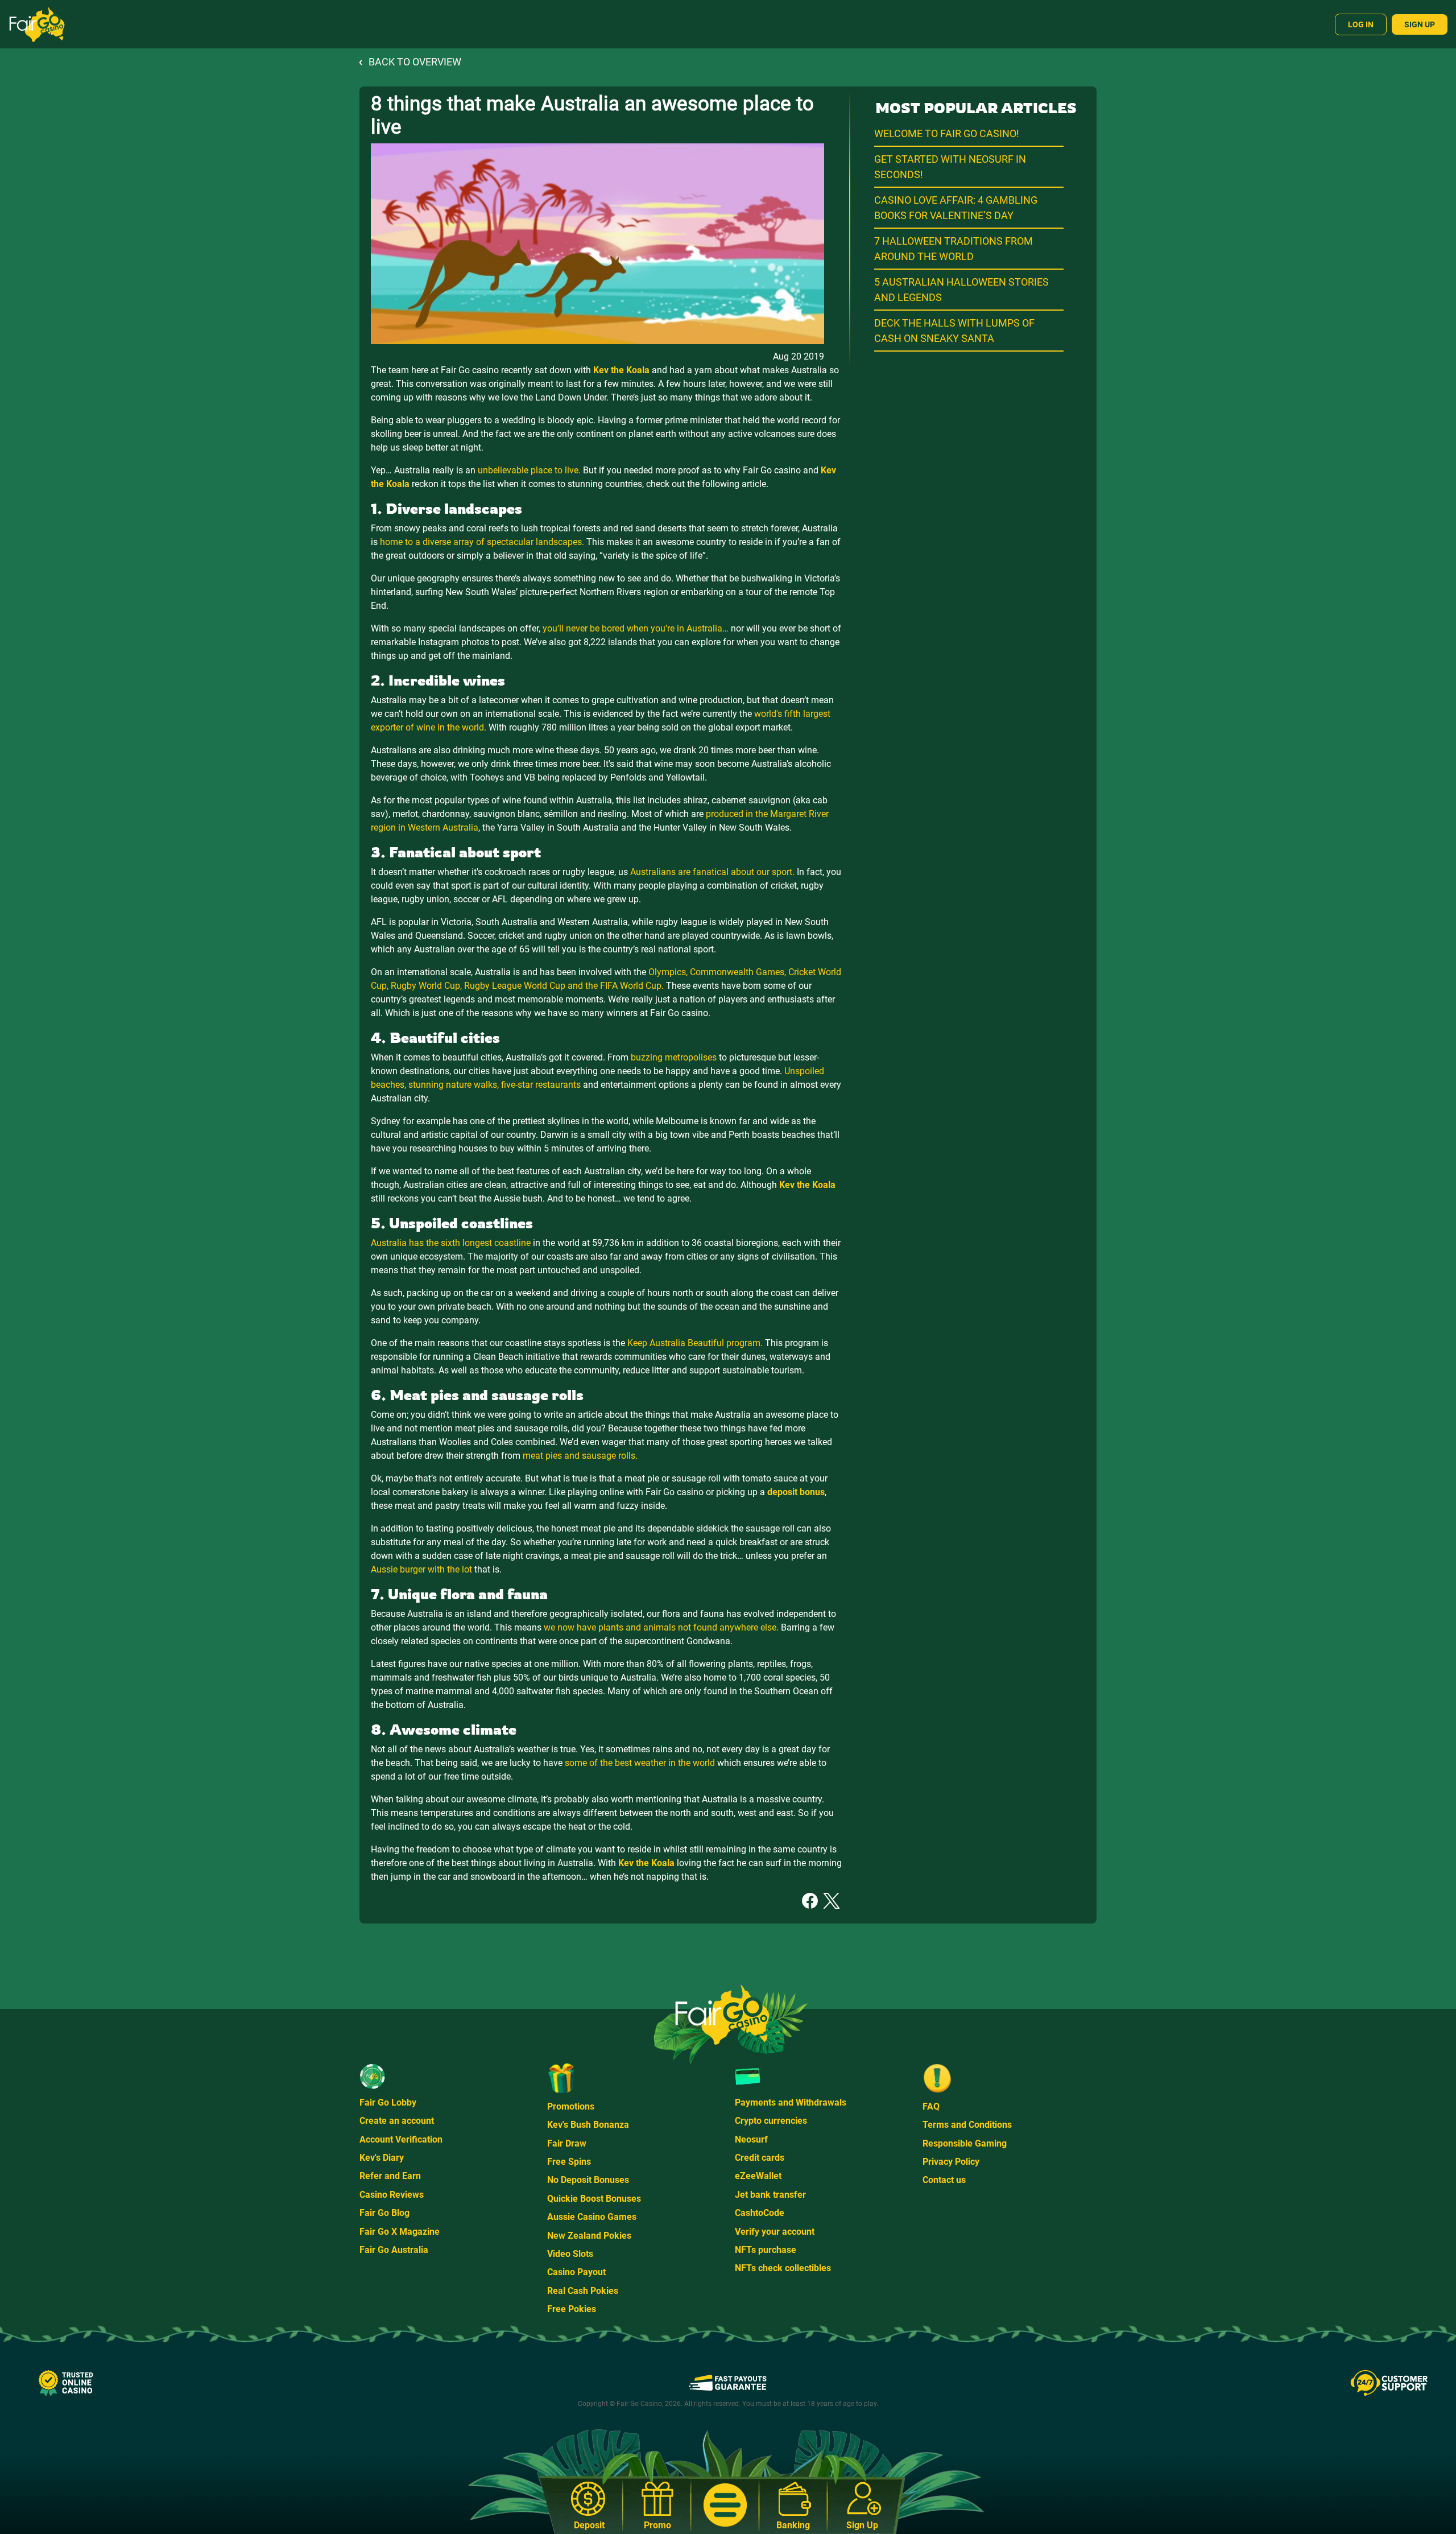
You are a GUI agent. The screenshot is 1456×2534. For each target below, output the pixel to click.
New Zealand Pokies (589, 2236)
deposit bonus (796, 1492)
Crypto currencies (771, 2121)
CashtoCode (760, 2213)
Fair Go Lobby (388, 2102)
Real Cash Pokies (583, 2291)
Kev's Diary (382, 2158)
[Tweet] (832, 1900)
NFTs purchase (766, 2250)
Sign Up (1420, 24)
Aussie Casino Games (592, 2217)
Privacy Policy (951, 2162)
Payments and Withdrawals (791, 2102)
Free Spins (569, 2162)
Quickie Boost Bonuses (594, 2199)
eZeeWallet (758, 2176)
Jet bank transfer (770, 2195)
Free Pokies (572, 2309)
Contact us (944, 2180)
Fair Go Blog (384, 2213)
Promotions (571, 2106)
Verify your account (775, 2232)
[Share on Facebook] (810, 1900)
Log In (1361, 24)
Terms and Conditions (967, 2125)
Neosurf (751, 2139)
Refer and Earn (390, 2176)
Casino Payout (576, 2272)
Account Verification (401, 2139)
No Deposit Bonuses (588, 2180)
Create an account (397, 2121)
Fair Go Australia (394, 2250)
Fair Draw (567, 2143)
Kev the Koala (621, 370)
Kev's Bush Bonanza (588, 2125)
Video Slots (570, 2254)
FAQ (931, 2106)
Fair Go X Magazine (400, 2232)
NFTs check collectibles (783, 2268)
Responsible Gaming (965, 2143)
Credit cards (760, 2158)
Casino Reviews (392, 2195)
